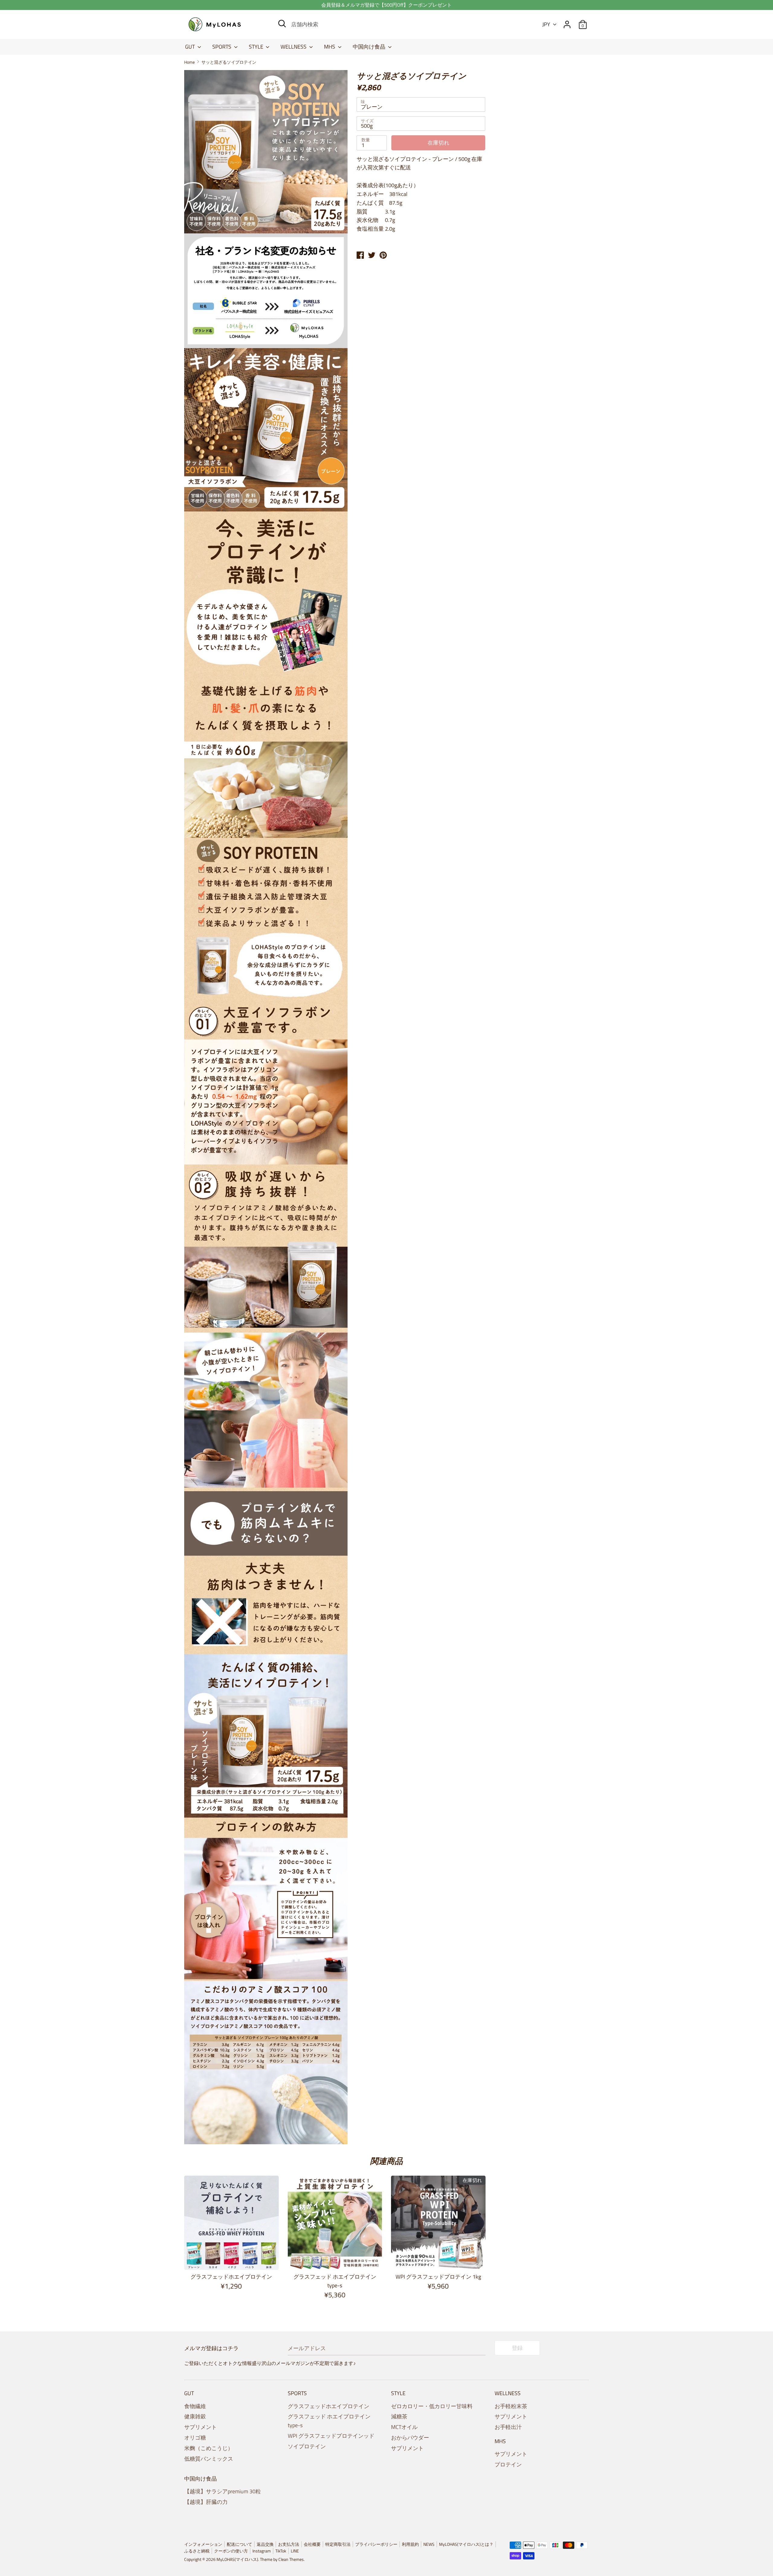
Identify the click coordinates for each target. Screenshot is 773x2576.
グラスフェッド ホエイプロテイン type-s (335, 2281)
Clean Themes (291, 2559)
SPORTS (222, 47)
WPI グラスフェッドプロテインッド (331, 2436)
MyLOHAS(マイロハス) (237, 2559)
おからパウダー (410, 2438)
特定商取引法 (338, 2544)
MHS (330, 47)
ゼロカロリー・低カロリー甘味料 (432, 2406)
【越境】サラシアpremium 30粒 (223, 2491)
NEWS (429, 2544)
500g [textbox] (367, 126)
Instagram (262, 2551)
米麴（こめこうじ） (209, 2448)
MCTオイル (404, 2427)
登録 (517, 2348)
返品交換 (265, 2544)
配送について (239, 2544)
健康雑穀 (195, 2416)
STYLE (257, 47)
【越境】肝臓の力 (206, 2502)
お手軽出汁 (508, 2427)
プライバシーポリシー (376, 2544)
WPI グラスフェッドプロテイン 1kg (438, 2277)
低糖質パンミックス (209, 2459)
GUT (191, 47)
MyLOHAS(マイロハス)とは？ (466, 2544)
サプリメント (200, 2427)
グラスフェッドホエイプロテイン (231, 2277)
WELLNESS (294, 47)
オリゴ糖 (195, 2438)
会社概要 (312, 2544)
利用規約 (410, 2544)
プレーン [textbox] (372, 107)
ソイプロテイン (307, 2446)
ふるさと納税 (197, 2551)
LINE (295, 2551)
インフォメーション (203, 2544)
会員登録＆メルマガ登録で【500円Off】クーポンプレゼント (386, 5)
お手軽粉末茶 (511, 2406)
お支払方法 (289, 2544)
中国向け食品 (370, 47)
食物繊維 (195, 2406)
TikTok (281, 2551)
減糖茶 (399, 2416)
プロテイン (508, 2464)
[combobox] (421, 104)
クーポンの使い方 (231, 2551)
